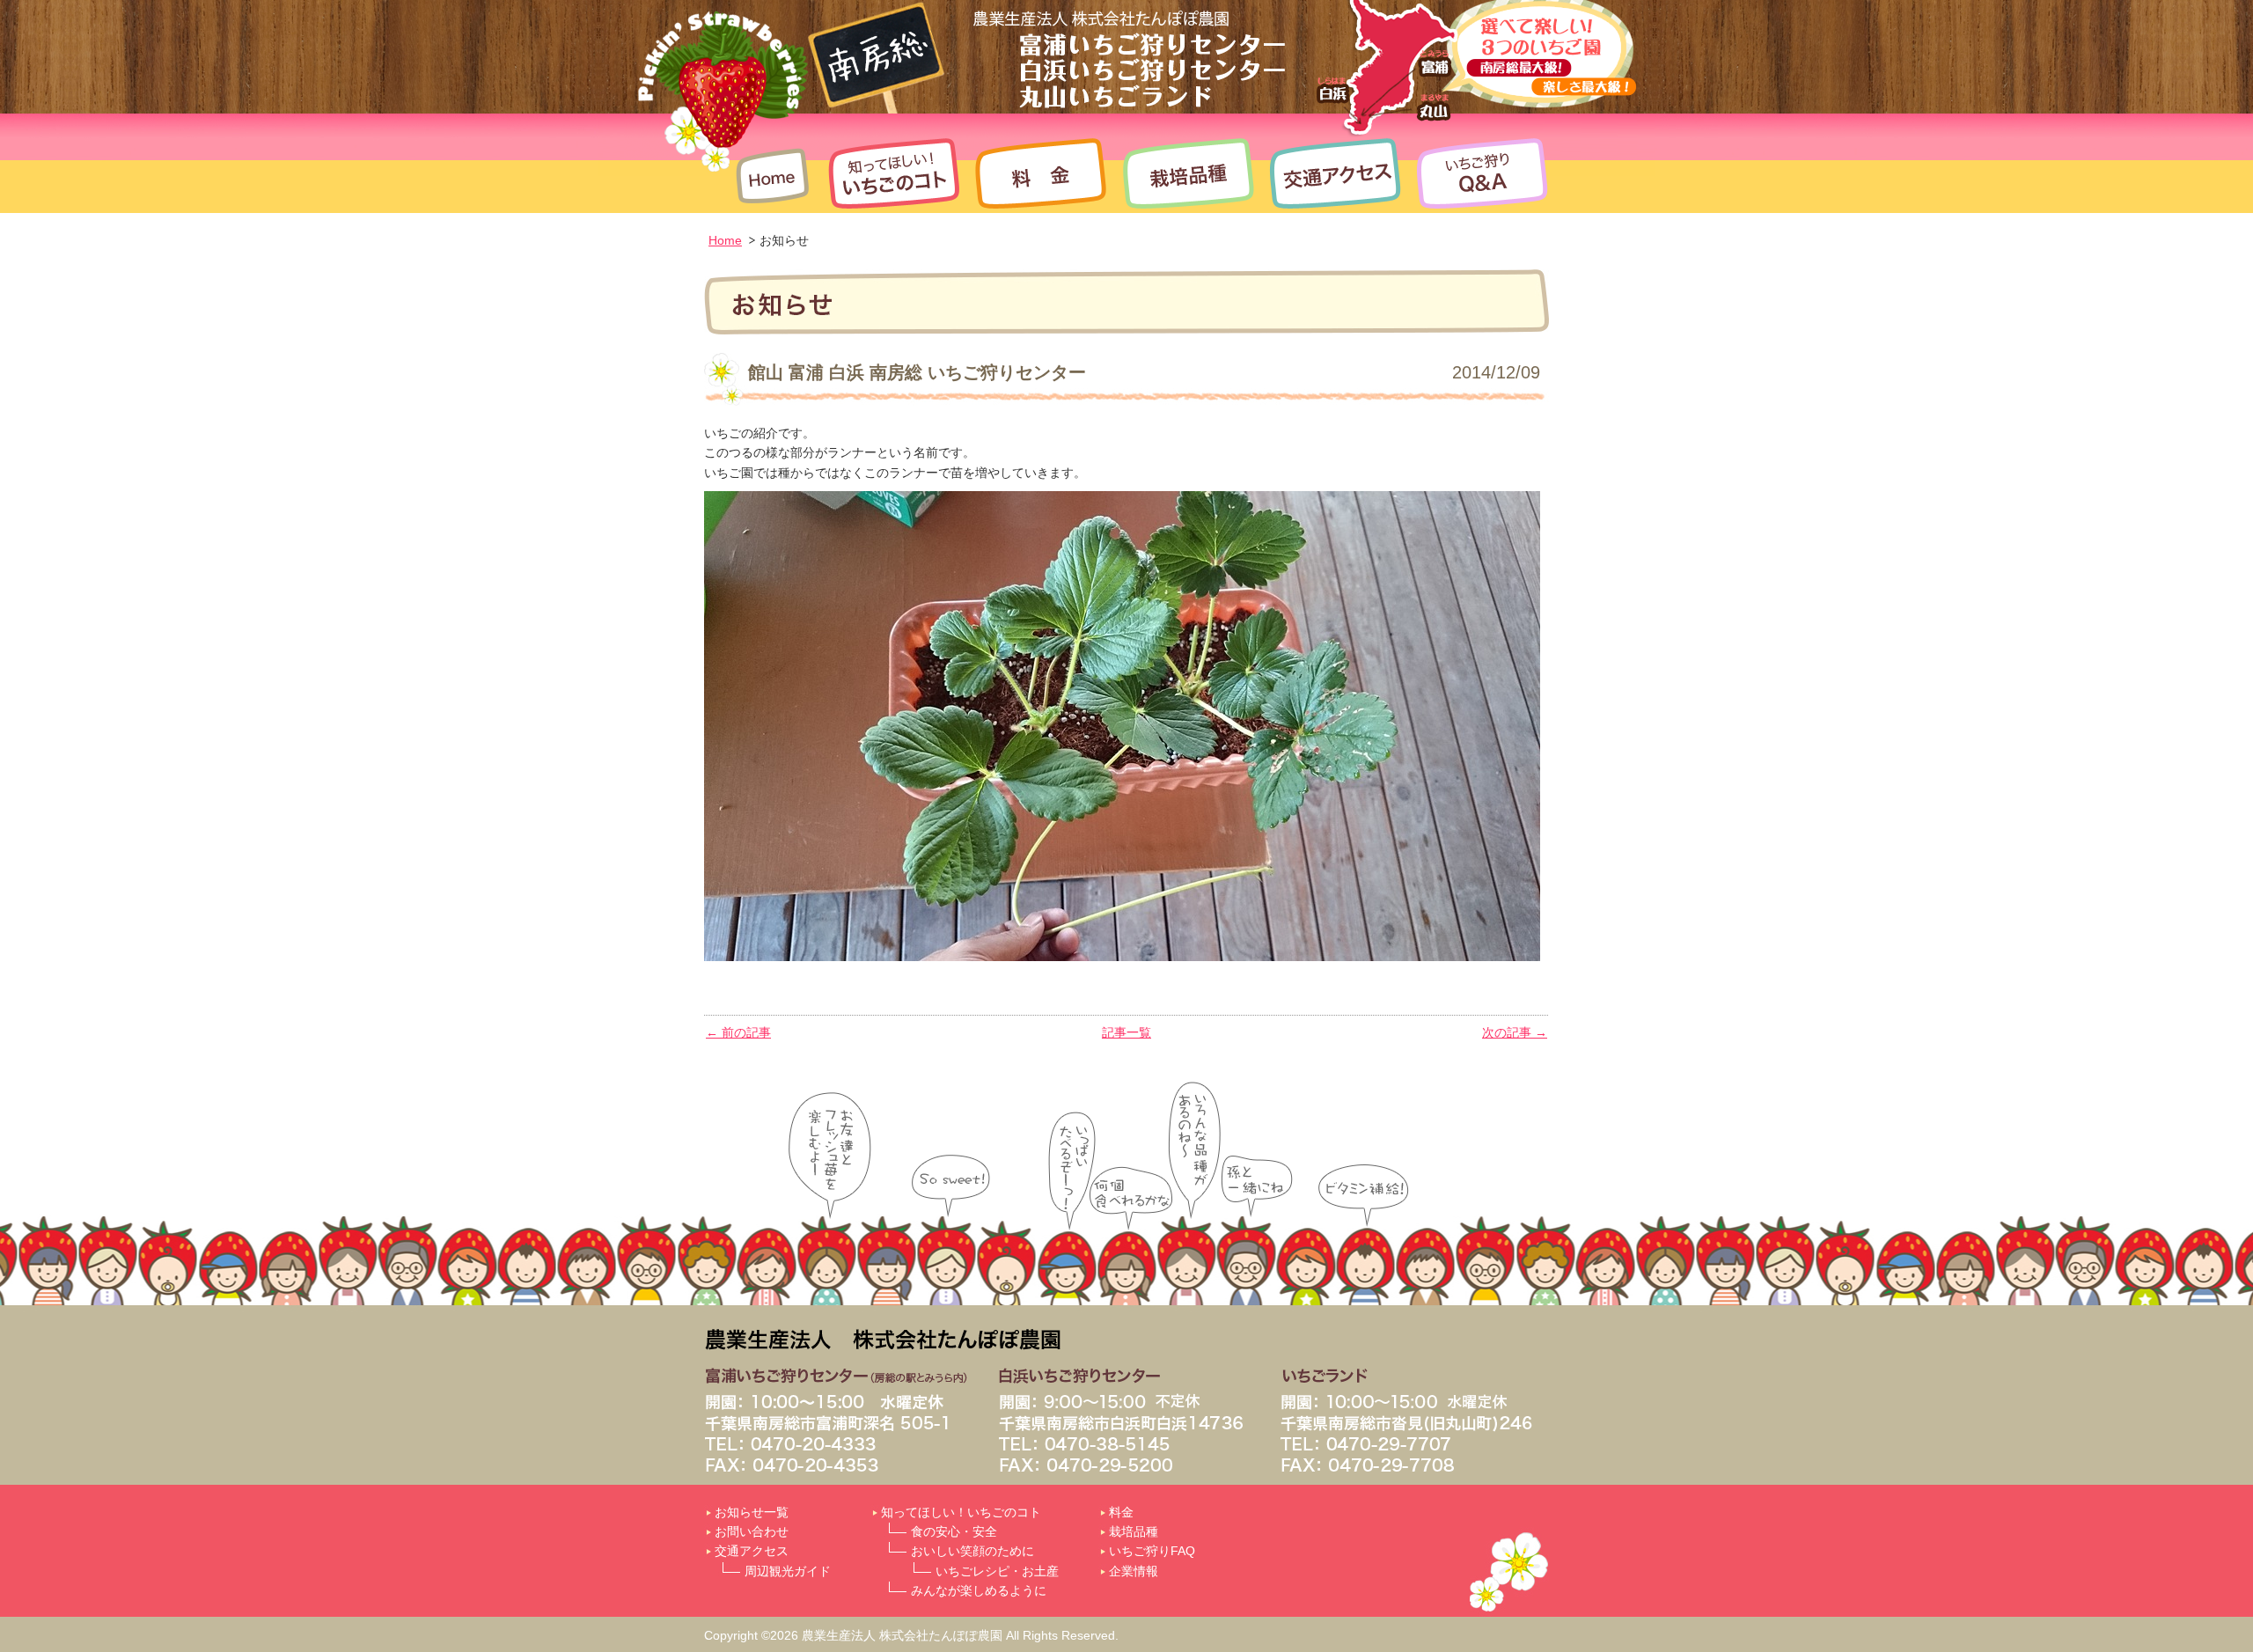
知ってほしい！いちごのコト (893, 173)
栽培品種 (1188, 173)
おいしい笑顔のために (972, 1551)
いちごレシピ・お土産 (997, 1571)
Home (774, 173)
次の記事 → (1515, 1032)
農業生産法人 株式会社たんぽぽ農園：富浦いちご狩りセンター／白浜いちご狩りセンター (1065, 55)
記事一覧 (1126, 1032)
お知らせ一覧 (752, 1512)
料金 (1041, 173)
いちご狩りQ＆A (1479, 173)
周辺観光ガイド (788, 1571)
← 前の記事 (738, 1032)
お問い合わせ (752, 1531)
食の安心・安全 (954, 1531)
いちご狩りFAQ (1152, 1551)
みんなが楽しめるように (979, 1590)
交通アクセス (1336, 173)
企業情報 (1134, 1571)
